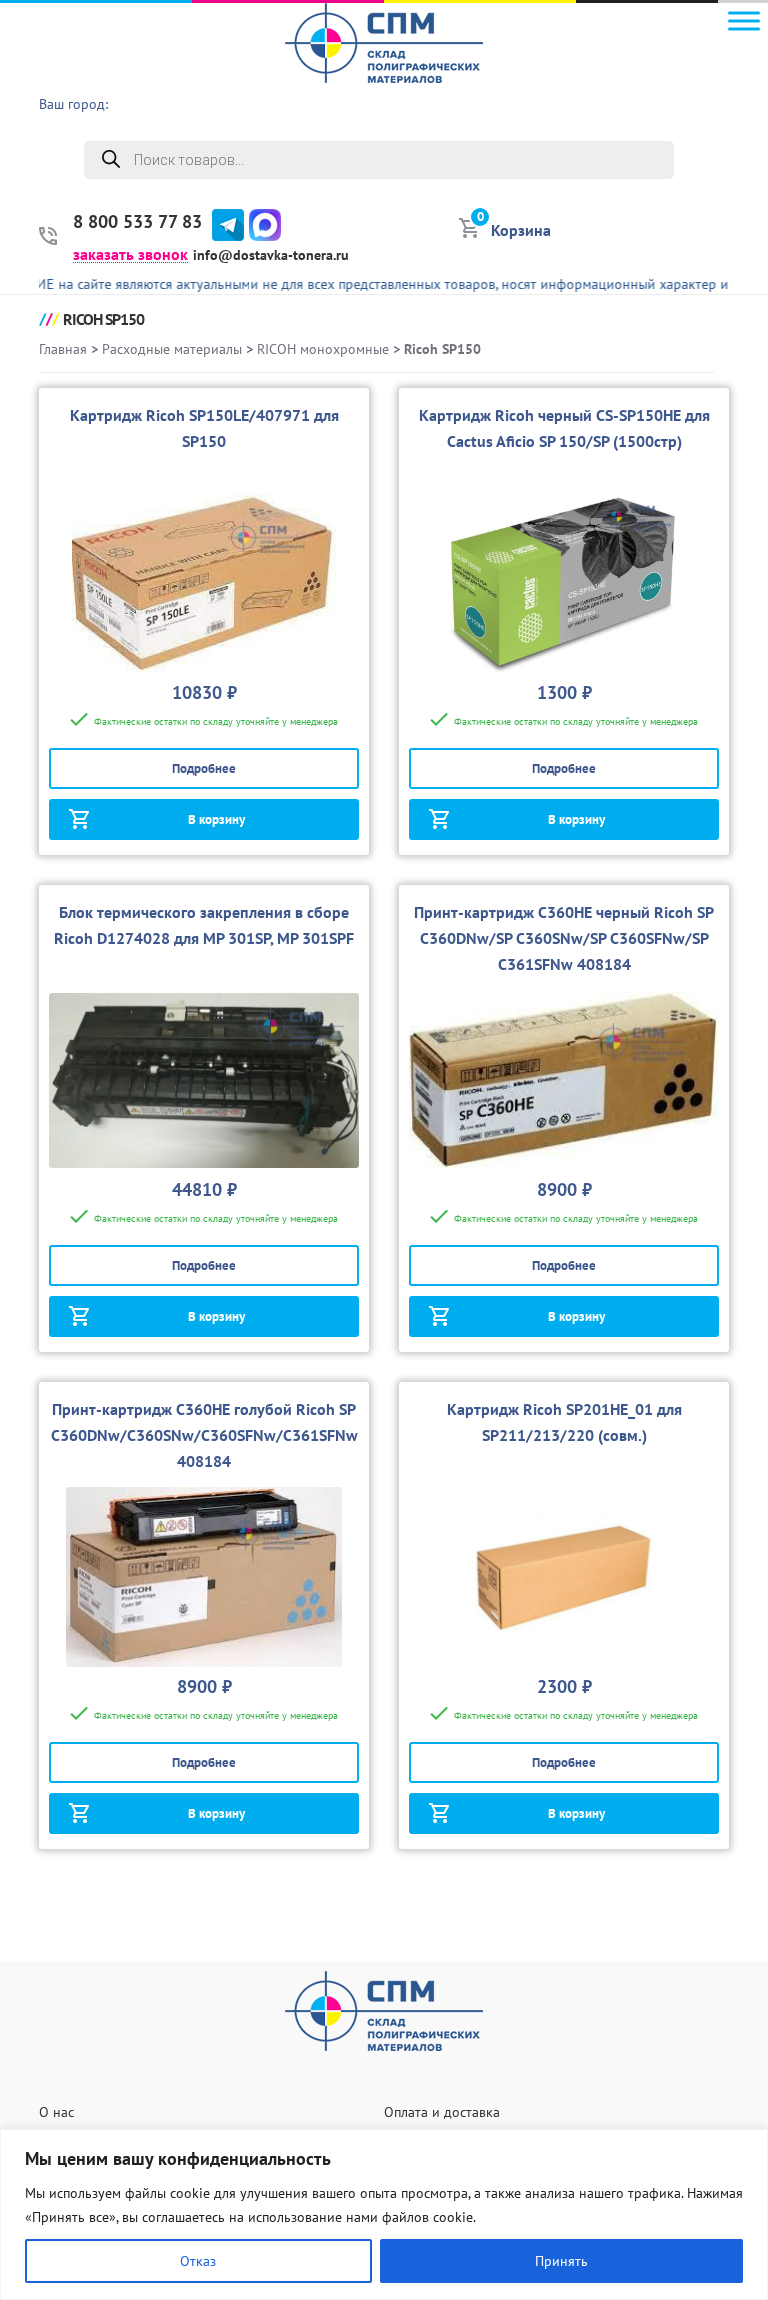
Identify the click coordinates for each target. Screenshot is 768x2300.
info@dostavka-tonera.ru (271, 255)
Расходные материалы (172, 349)
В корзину (216, 819)
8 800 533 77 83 (137, 222)
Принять (561, 2261)
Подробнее (204, 768)
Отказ (198, 2261)
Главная (63, 349)
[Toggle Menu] (744, 20)
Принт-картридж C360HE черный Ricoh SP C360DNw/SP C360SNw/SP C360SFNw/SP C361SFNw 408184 (564, 938)
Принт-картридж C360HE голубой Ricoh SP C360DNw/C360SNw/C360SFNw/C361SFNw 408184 (204, 1435)
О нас (56, 2112)
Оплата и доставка (442, 2112)
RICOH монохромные (323, 349)
